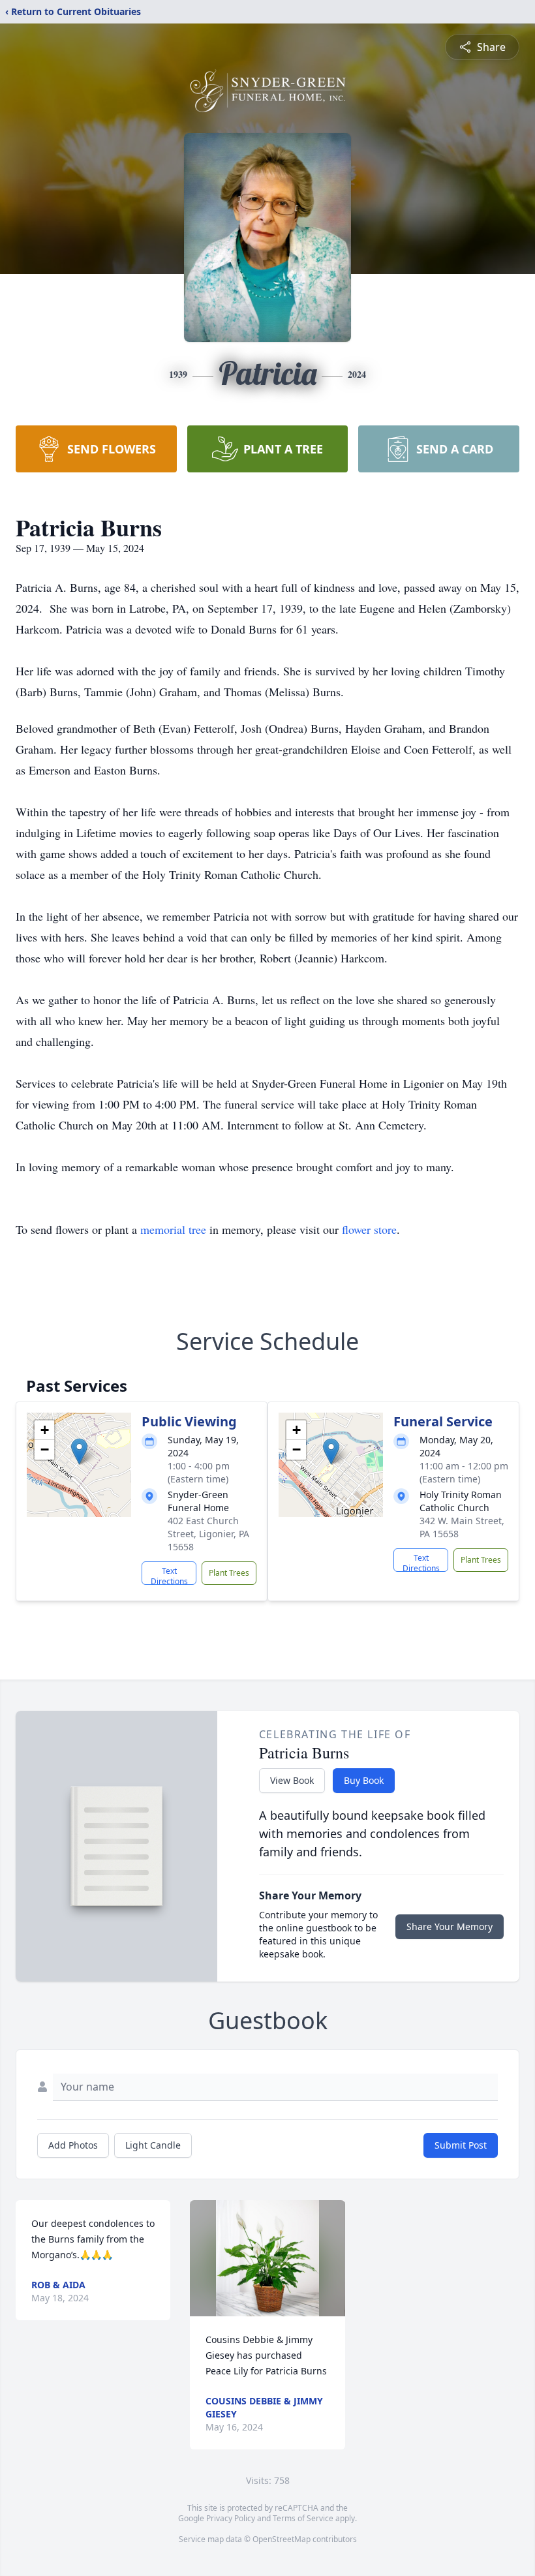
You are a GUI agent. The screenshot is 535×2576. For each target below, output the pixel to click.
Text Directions (169, 1575)
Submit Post (461, 2145)
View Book (292, 1780)
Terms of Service (303, 2518)
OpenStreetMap (282, 2539)
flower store (369, 1229)
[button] (79, 1451)
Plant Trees (229, 1573)
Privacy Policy (231, 2518)
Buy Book (364, 1780)
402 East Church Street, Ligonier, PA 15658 (208, 1534)
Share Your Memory (450, 1926)
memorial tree (173, 1229)
